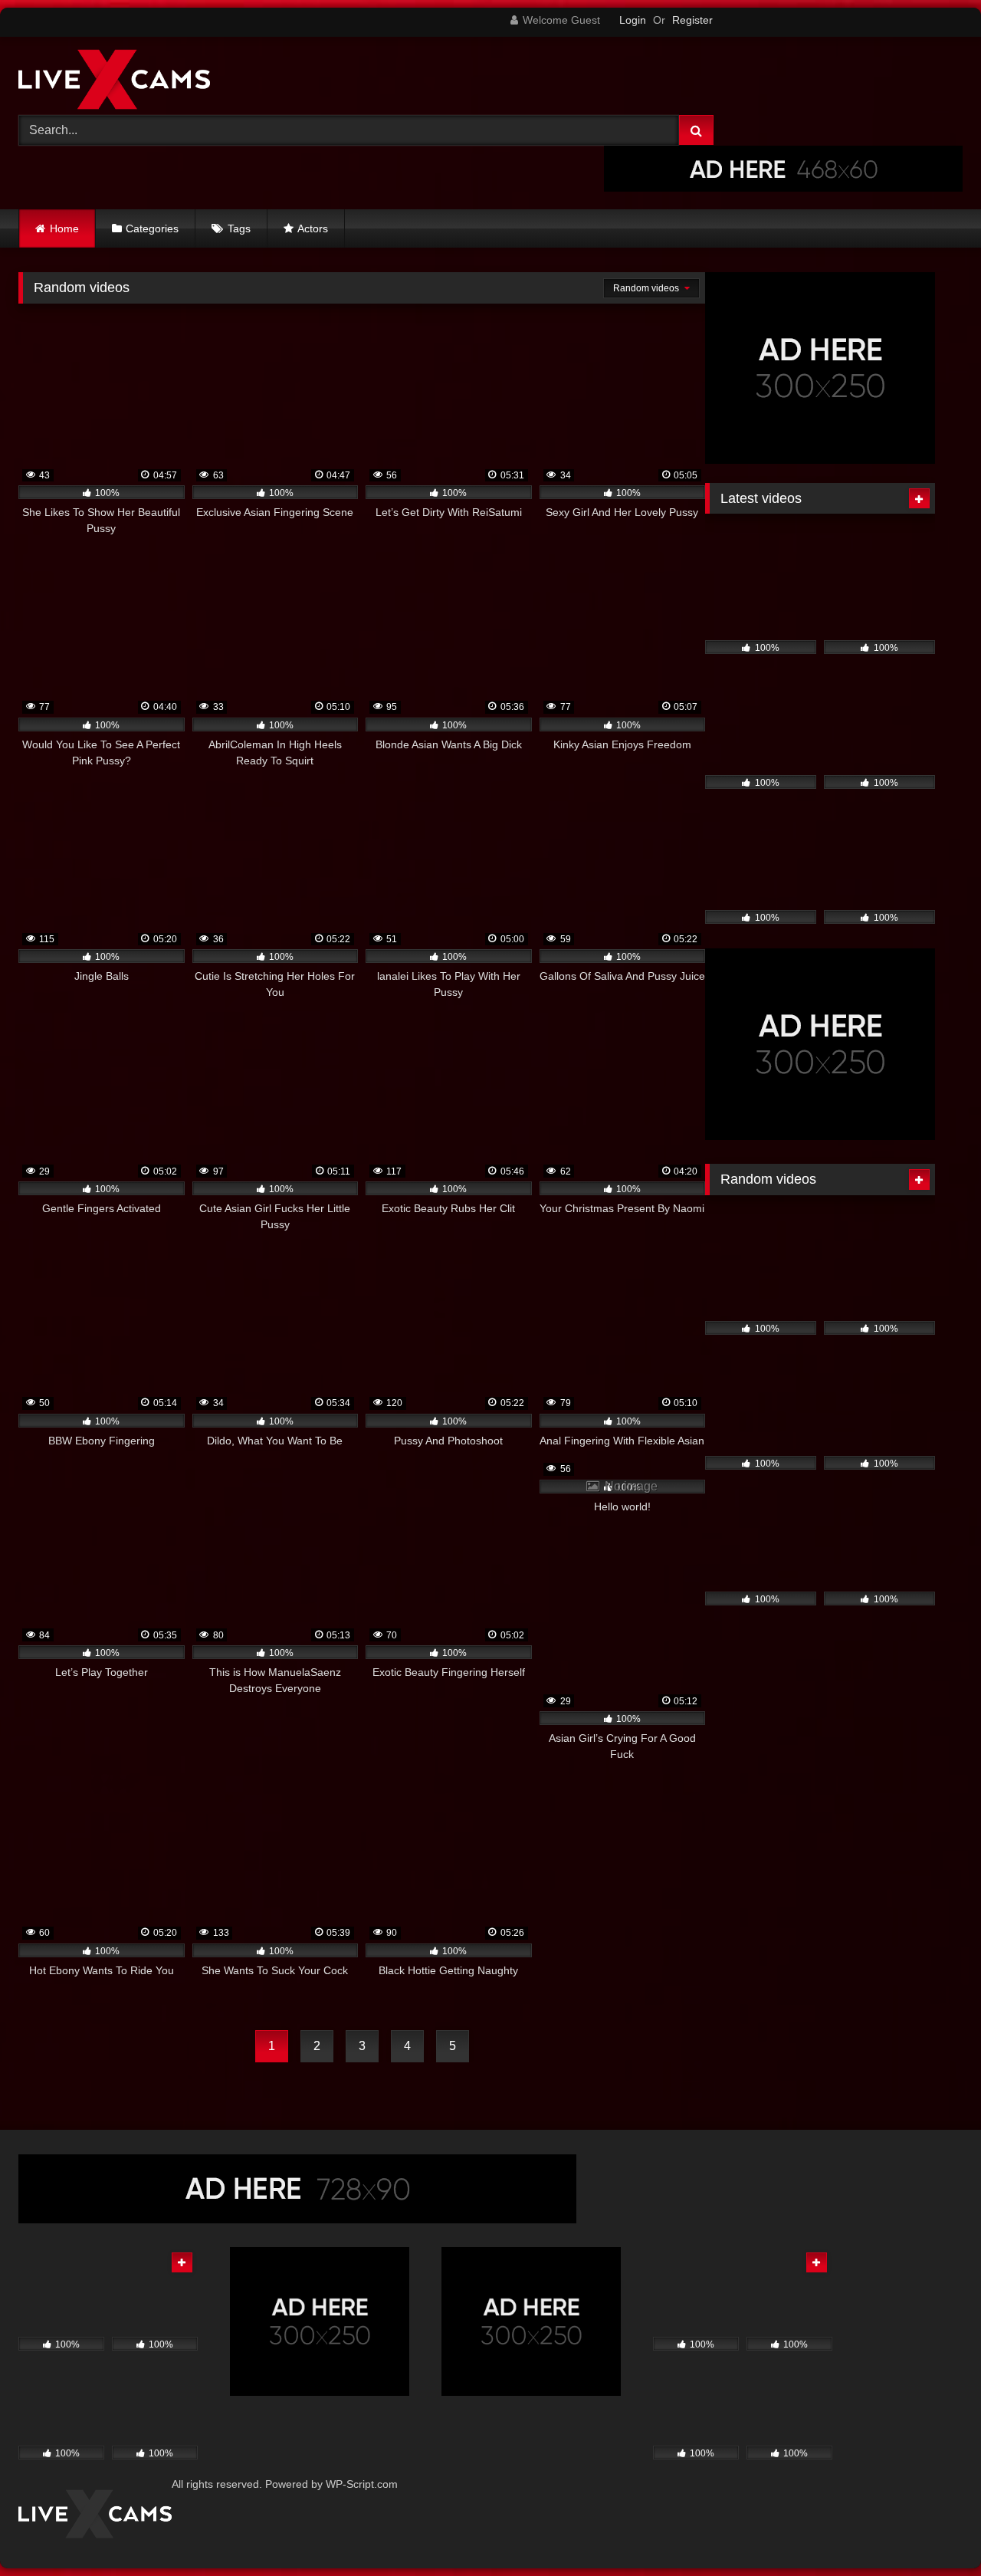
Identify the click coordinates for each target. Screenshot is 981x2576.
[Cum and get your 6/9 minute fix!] (114, 82)
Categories (152, 228)
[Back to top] (933, 2530)
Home (64, 228)
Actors (313, 228)
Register (692, 20)
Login (633, 20)
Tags (239, 228)
